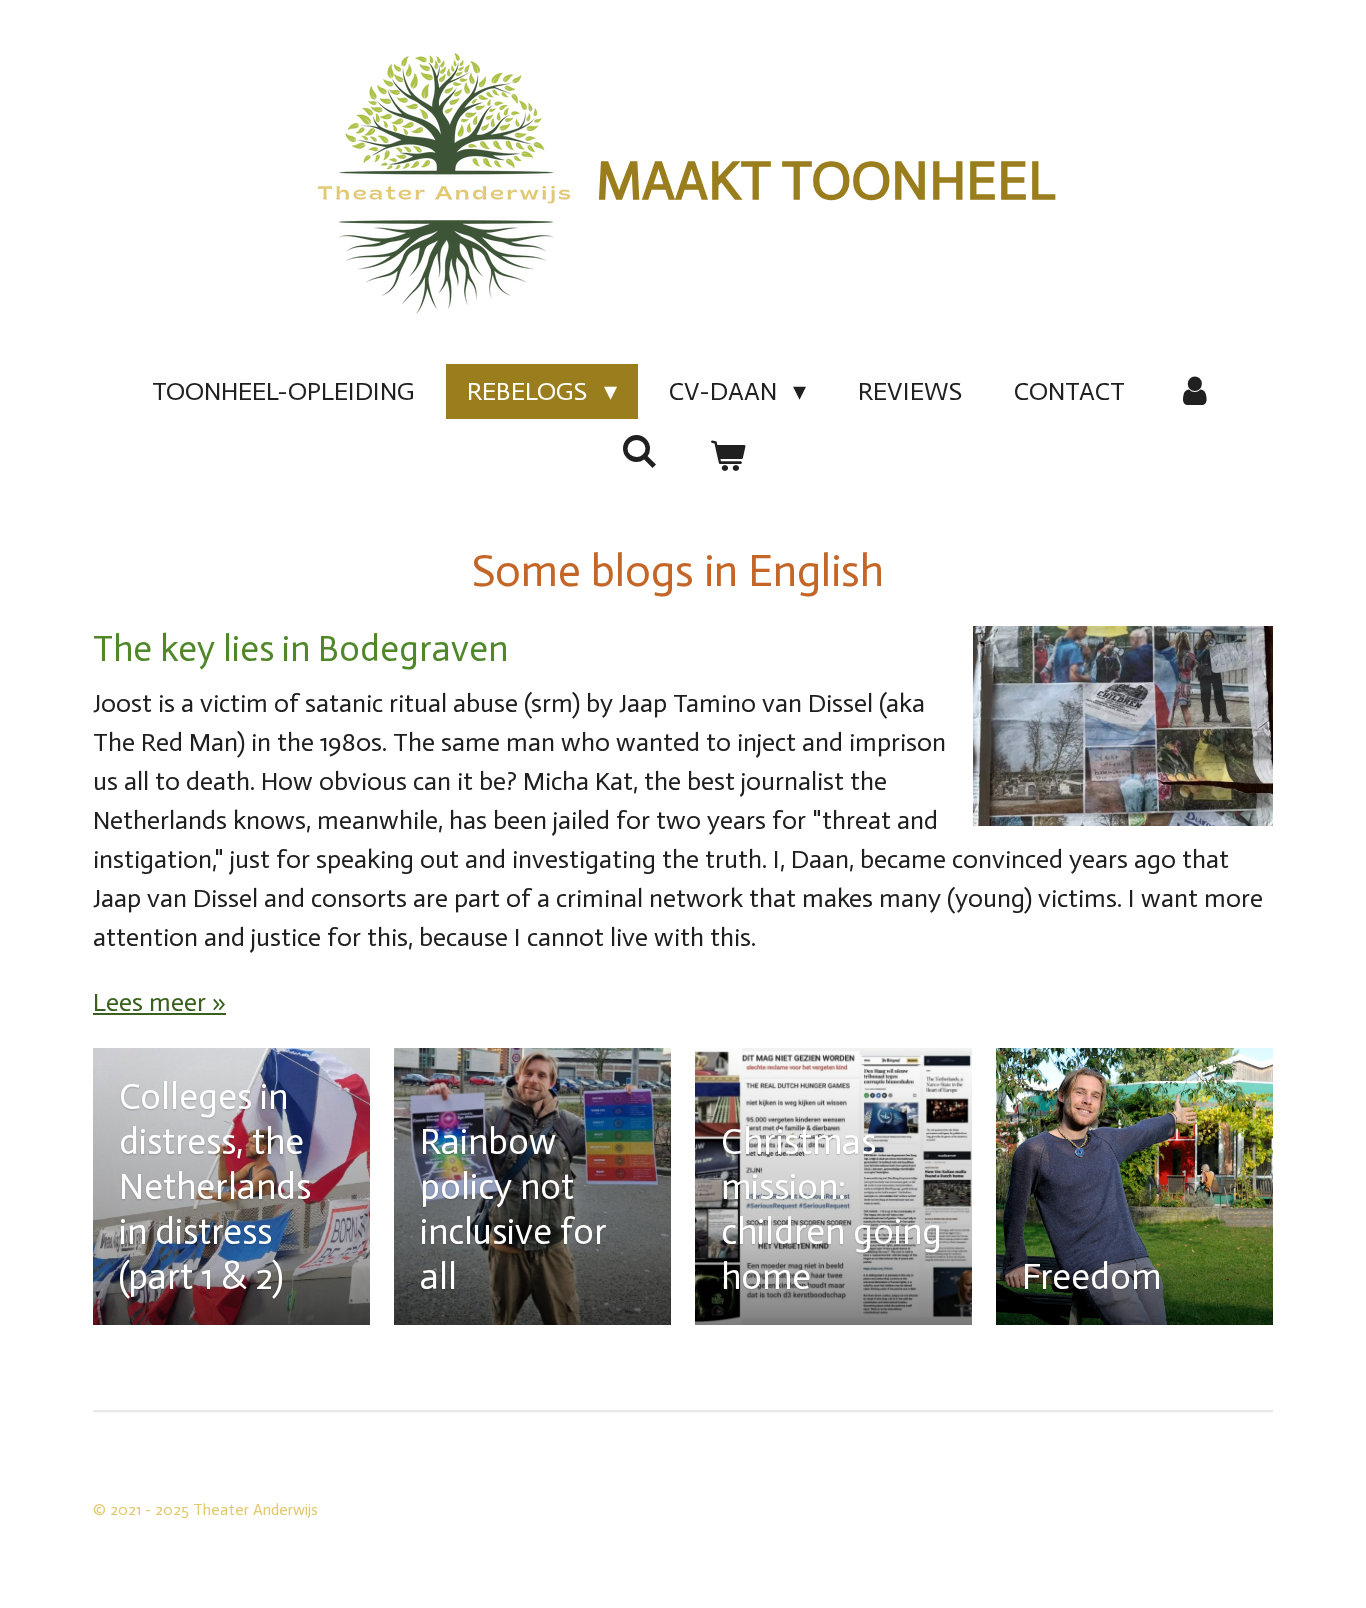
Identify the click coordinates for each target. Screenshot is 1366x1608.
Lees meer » (159, 1002)
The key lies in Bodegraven (300, 648)
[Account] (1195, 391)
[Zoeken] (639, 452)
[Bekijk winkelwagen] (727, 456)
